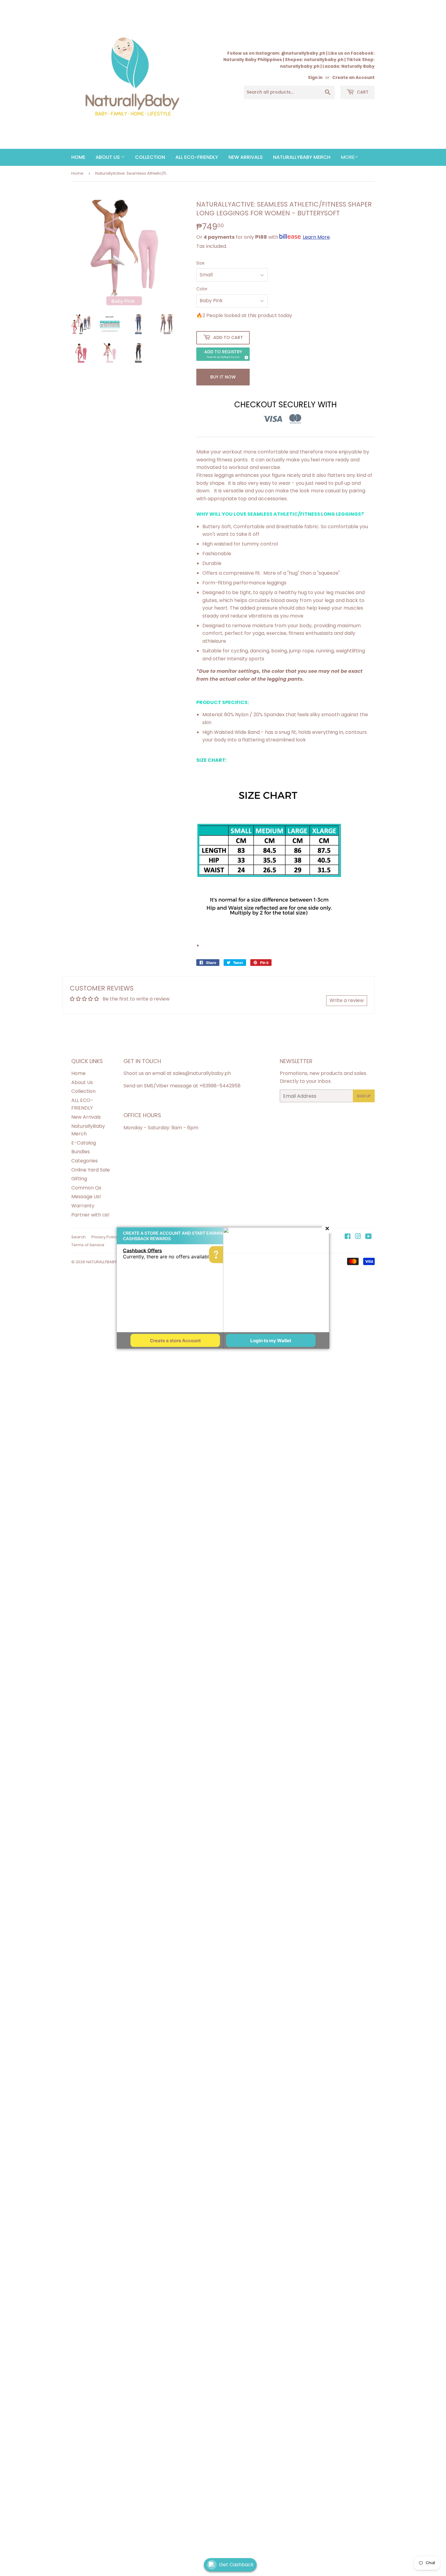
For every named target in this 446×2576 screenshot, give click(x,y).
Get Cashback (236, 2565)
